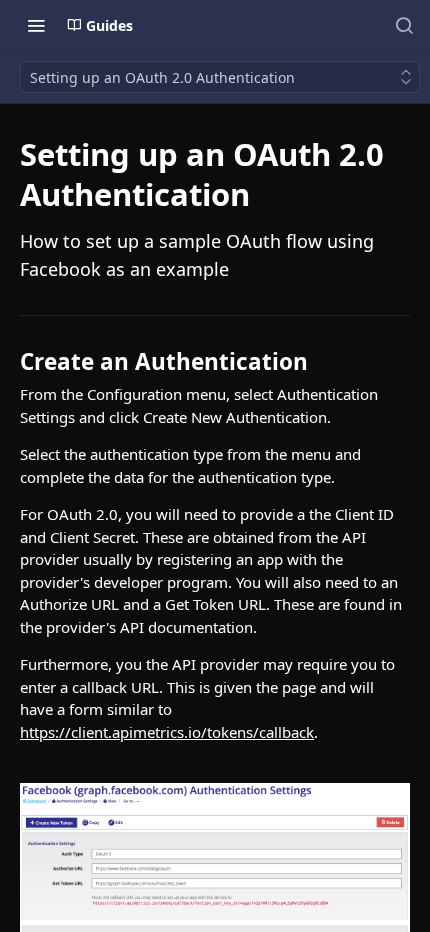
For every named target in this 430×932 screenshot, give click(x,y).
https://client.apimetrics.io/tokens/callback (167, 732)
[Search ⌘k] (404, 25)
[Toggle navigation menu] (36, 25)
